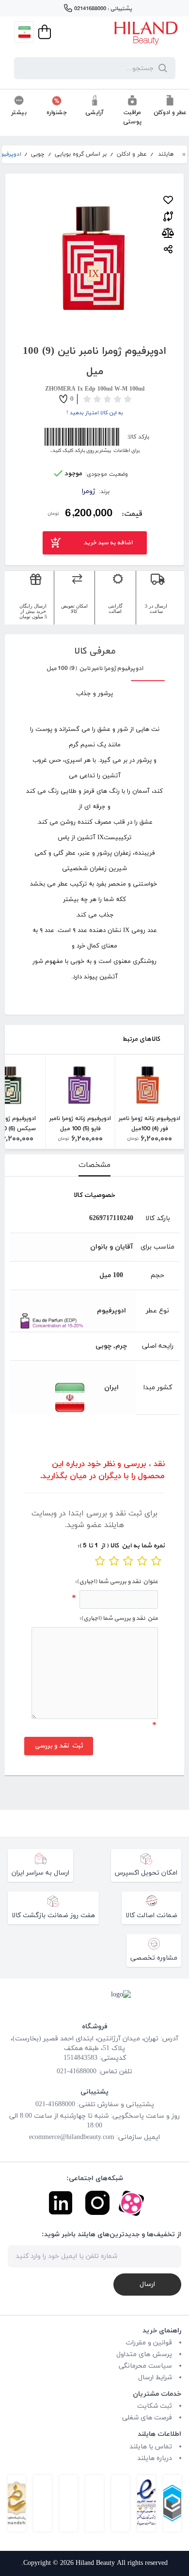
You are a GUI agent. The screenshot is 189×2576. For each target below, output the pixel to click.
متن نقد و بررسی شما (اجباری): (118, 1618)
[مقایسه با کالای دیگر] (168, 215)
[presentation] (94, 1165)
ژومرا (88, 491)
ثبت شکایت (155, 2406)
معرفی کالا (94, 651)
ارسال (147, 2284)
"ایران (48, 1397)
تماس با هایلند (151, 2447)
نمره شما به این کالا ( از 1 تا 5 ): (121, 1546)
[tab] (94, 1165)
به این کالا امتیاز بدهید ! (95, 413)
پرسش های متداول (144, 2354)
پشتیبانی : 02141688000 (103, 9)
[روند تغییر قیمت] (168, 233)
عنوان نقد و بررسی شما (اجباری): (116, 1582)
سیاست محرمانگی (145, 2366)
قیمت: (132, 514)
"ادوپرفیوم (48, 1321)
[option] (150, 1102)
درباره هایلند (155, 2458)
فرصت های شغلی (147, 2418)
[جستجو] (161, 68)
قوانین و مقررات (149, 2343)
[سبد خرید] (44, 32)
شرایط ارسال (155, 2378)
